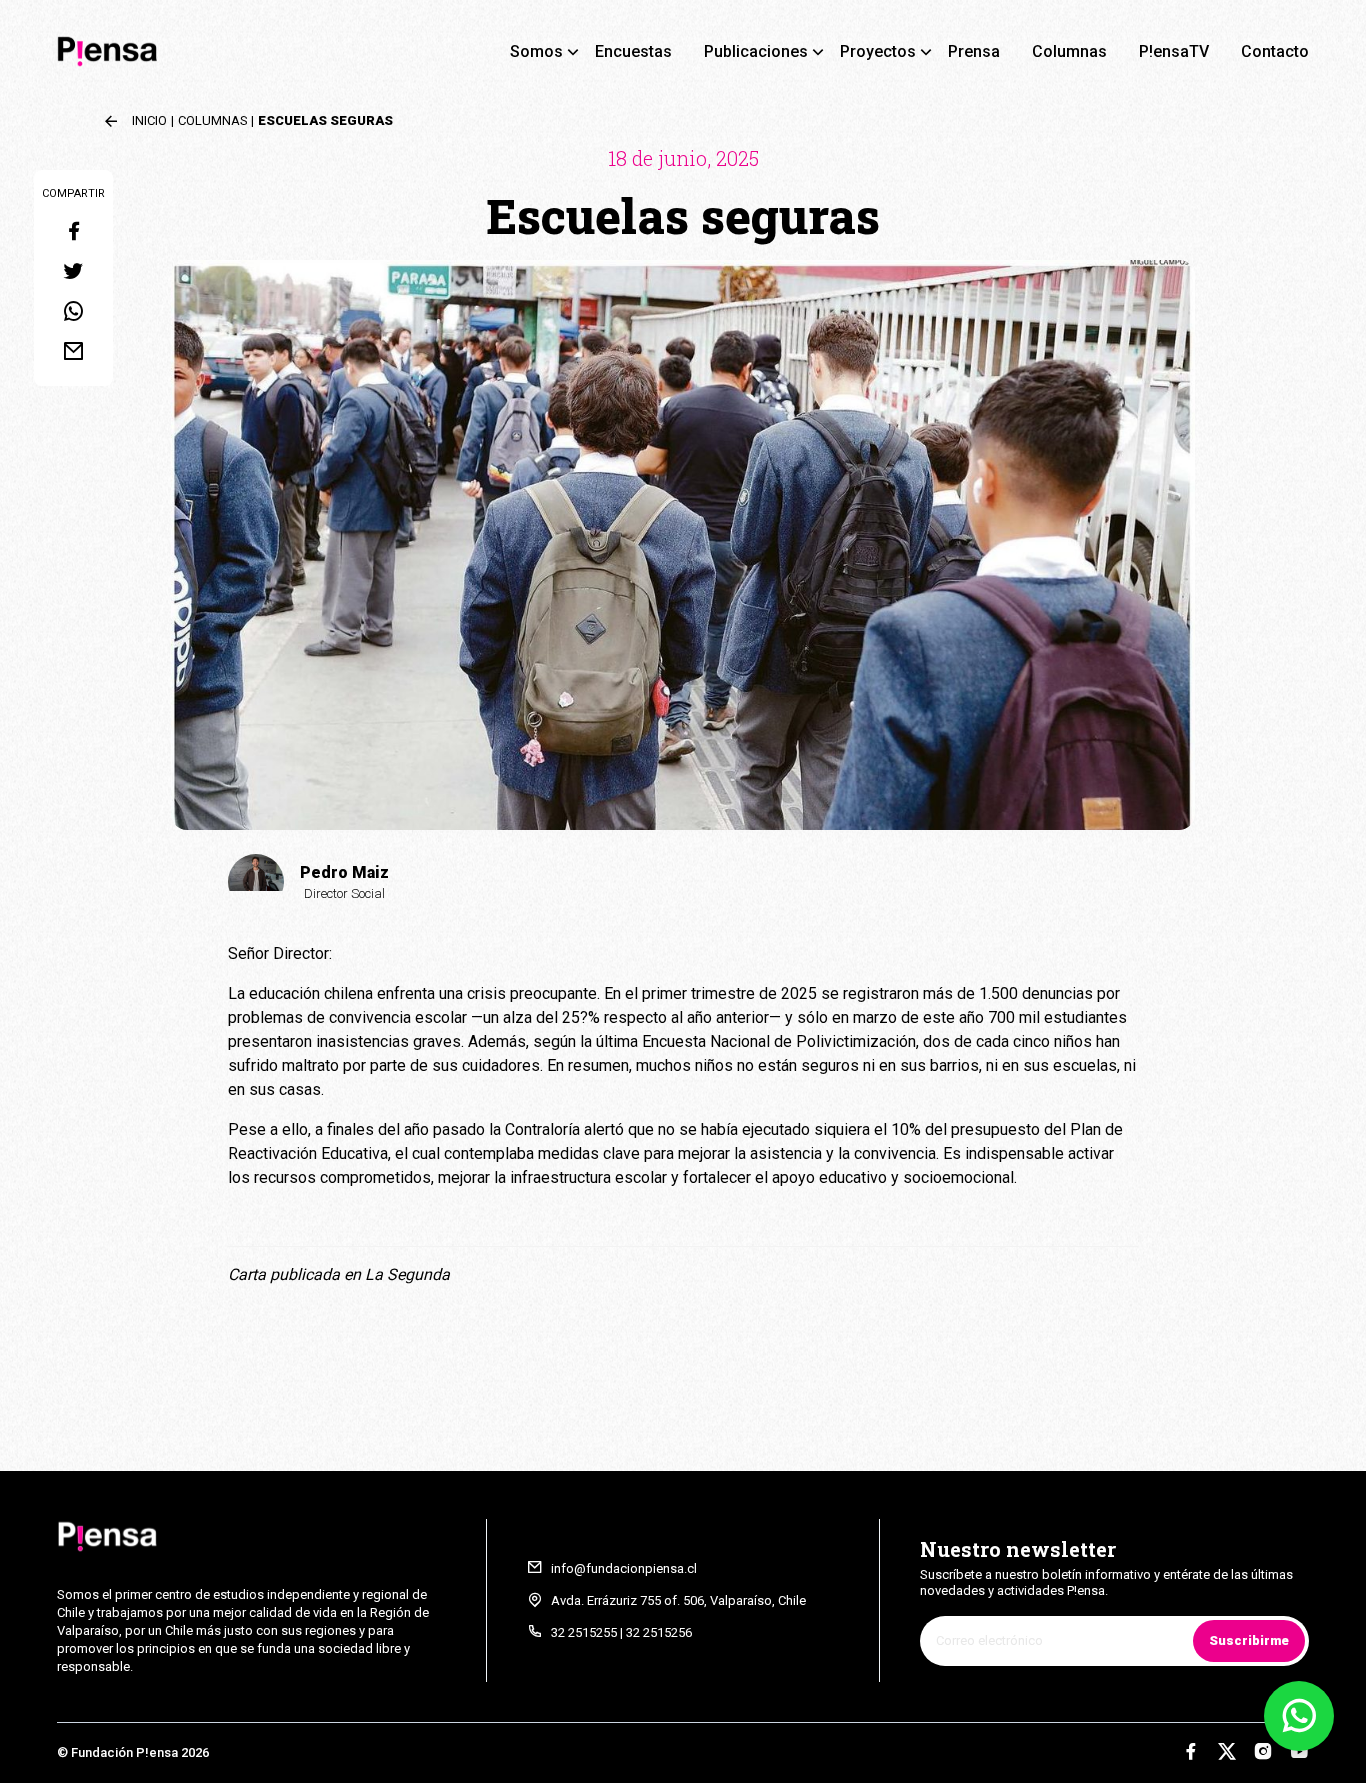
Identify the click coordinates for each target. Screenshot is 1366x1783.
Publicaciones (756, 51)
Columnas (1069, 51)
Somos (536, 51)
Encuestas (633, 51)
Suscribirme (1249, 1640)
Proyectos (878, 51)
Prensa (974, 51)
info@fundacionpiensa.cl (624, 1568)
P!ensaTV (1174, 51)
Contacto (1275, 51)
